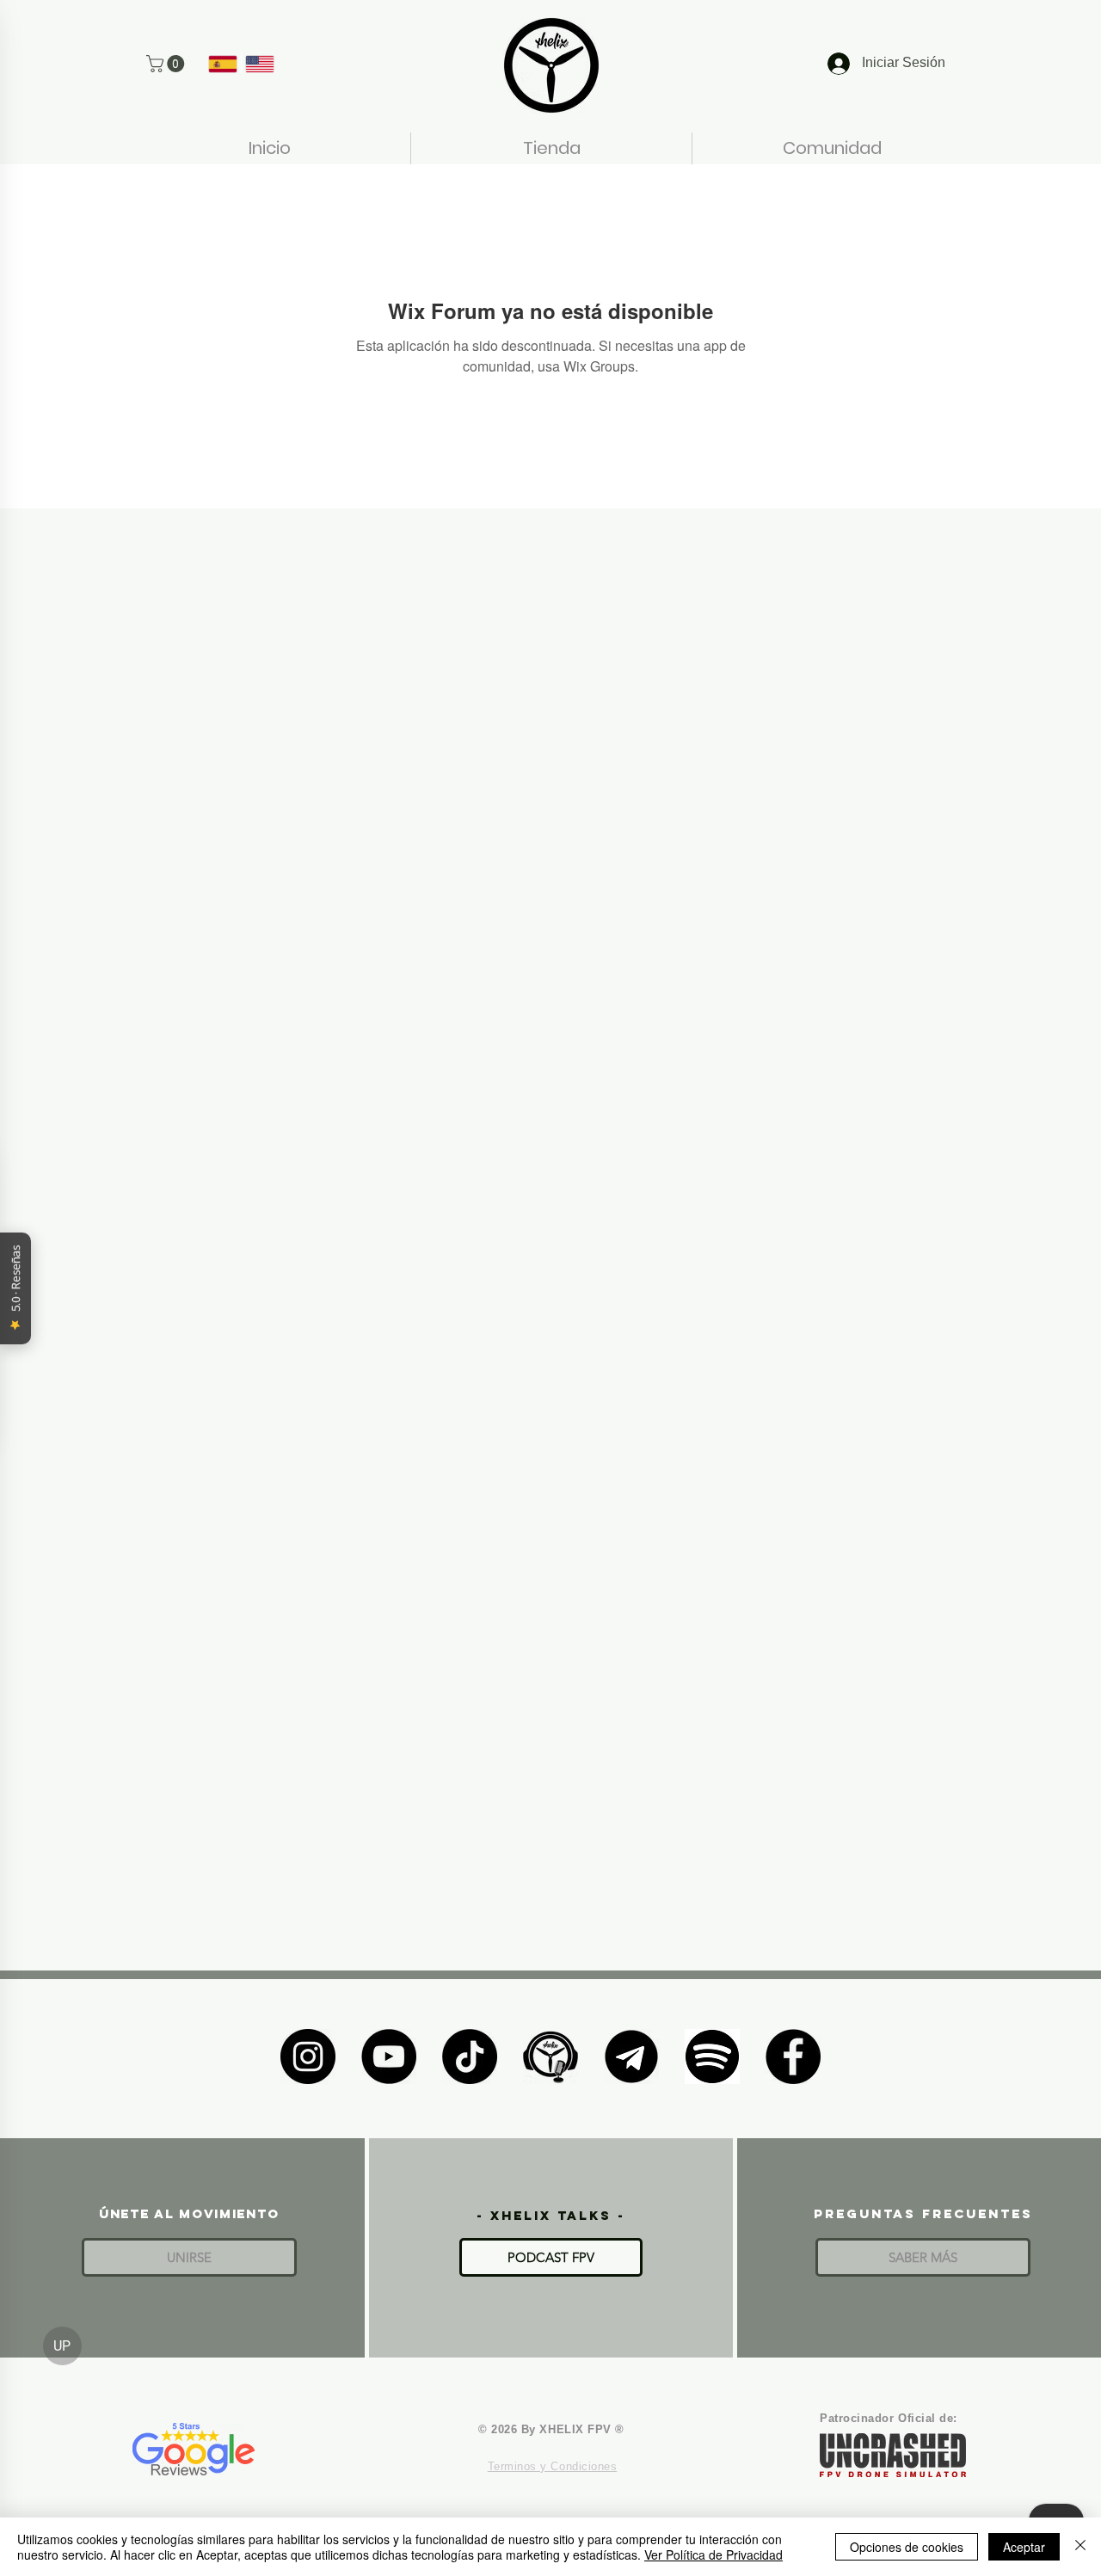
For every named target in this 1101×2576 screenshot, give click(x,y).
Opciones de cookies (907, 2547)
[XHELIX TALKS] (550, 2056)
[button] (167, 64)
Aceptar (1024, 2547)
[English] (259, 64)
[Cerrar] (1080, 2547)
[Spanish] (223, 64)
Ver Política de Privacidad (713, 2554)
